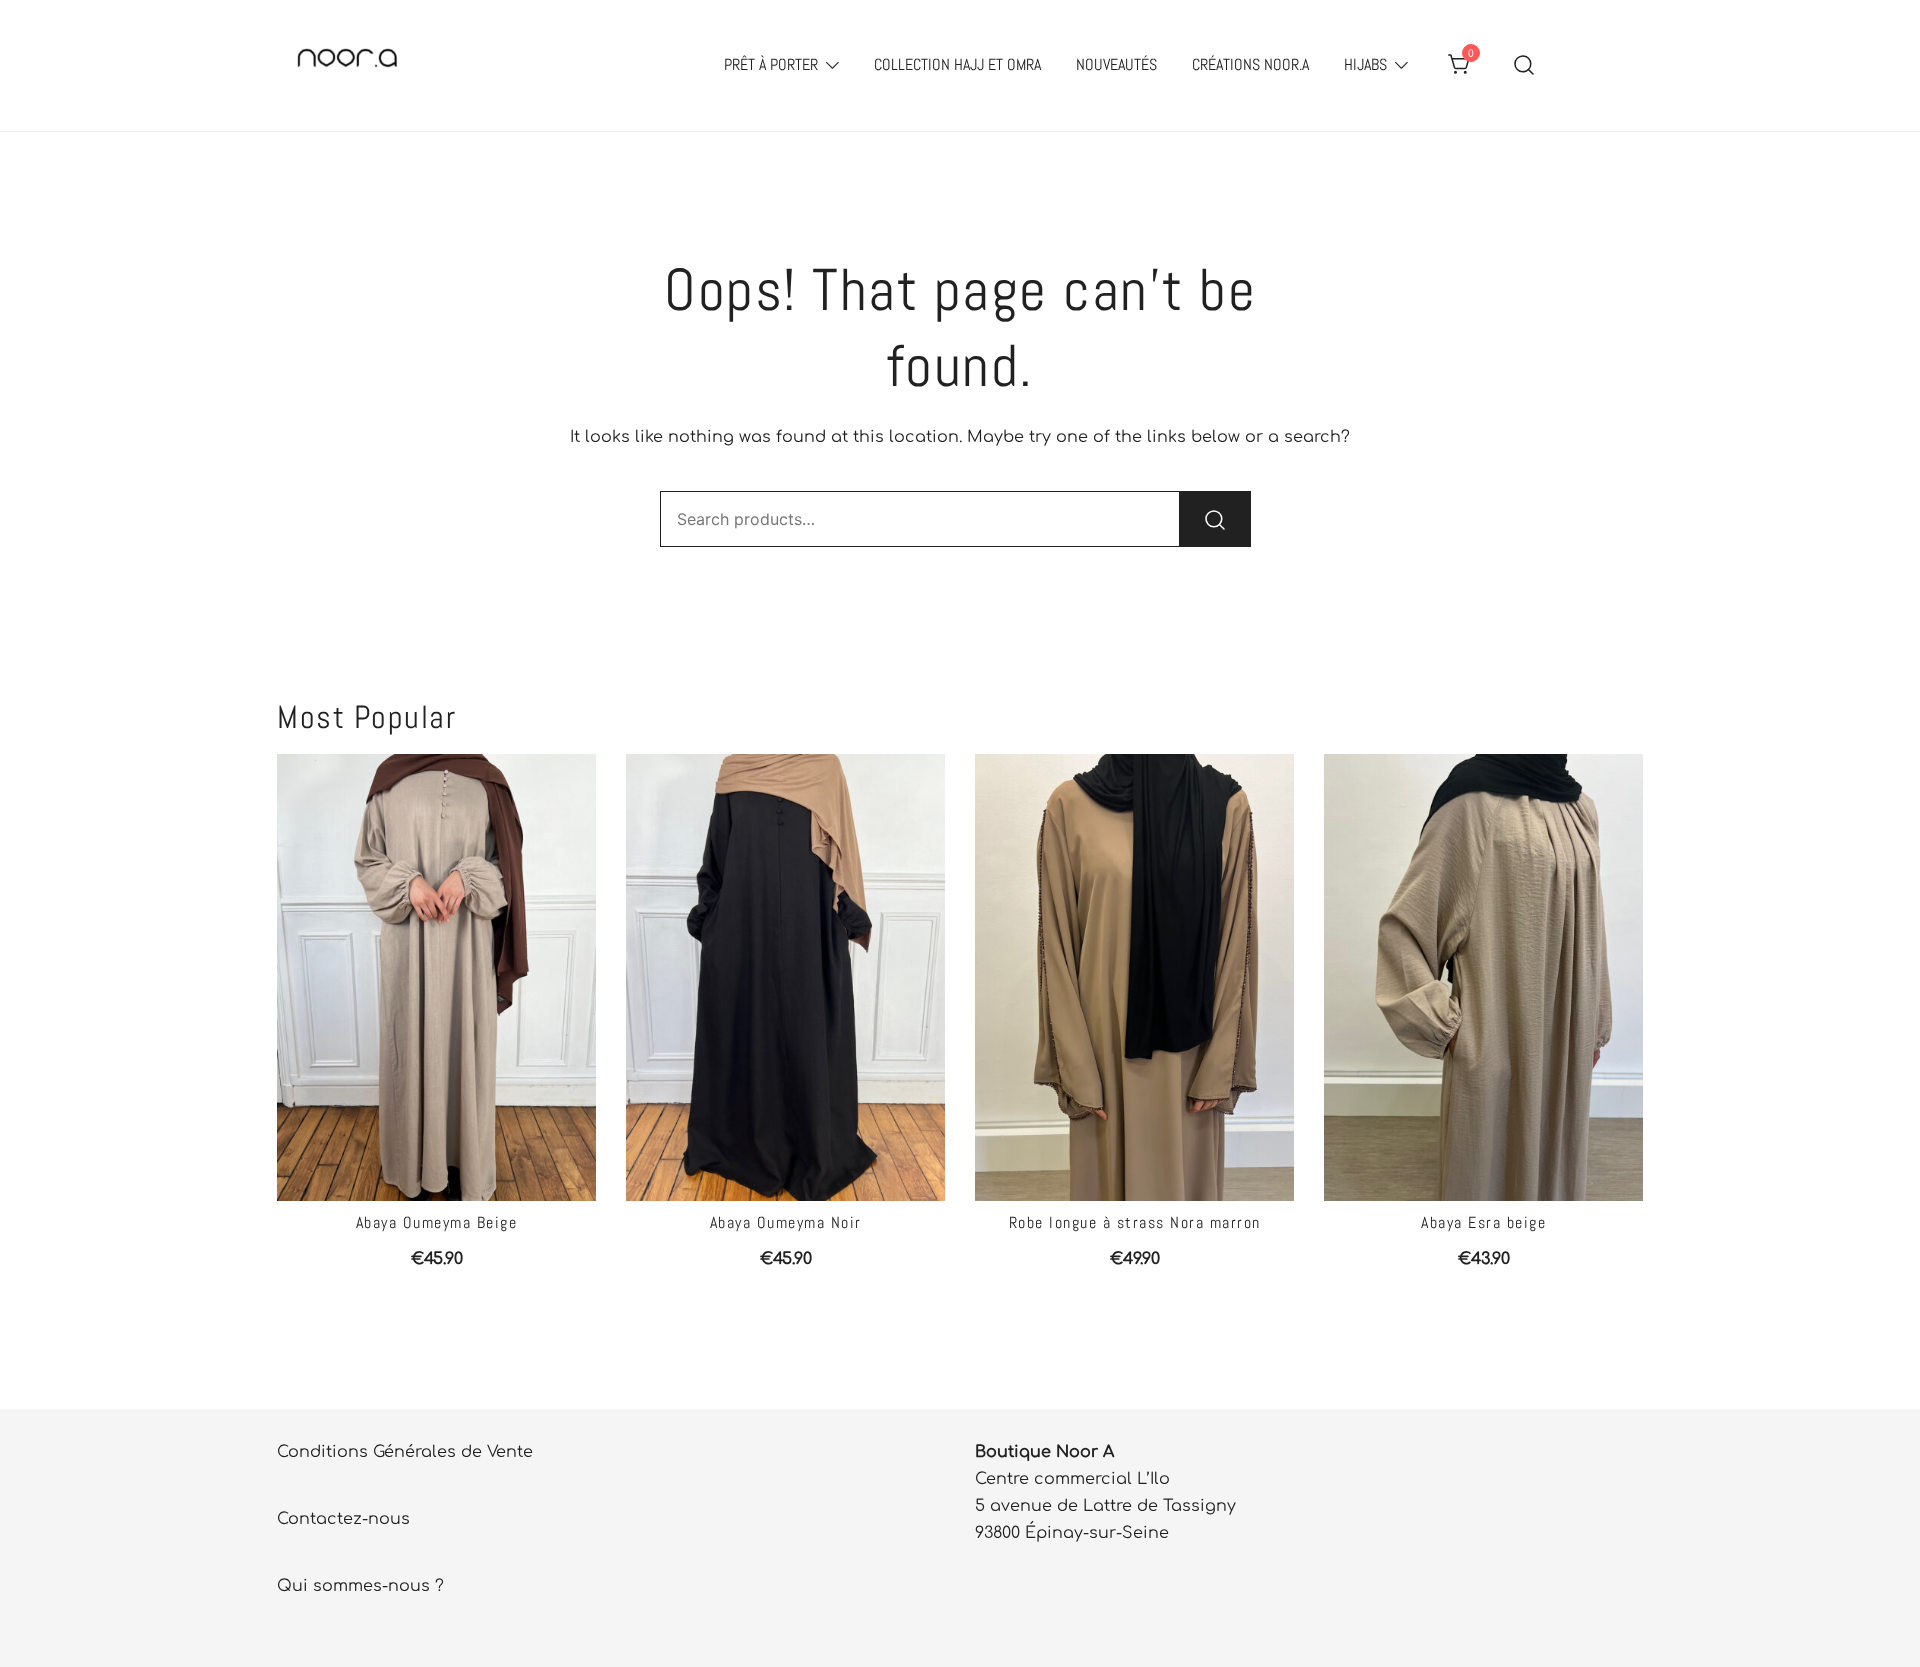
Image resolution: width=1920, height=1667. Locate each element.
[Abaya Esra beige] (1483, 977)
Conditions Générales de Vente (405, 1452)
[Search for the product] (1215, 519)
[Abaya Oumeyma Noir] (785, 977)
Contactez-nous (343, 1519)
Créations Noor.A (1250, 64)
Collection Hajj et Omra (957, 64)
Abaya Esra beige (1483, 1222)
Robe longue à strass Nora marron (1135, 1222)
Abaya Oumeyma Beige (437, 1222)
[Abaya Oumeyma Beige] (436, 977)
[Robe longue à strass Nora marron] (1134, 977)
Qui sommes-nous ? (360, 1586)
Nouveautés (1116, 64)
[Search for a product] (1524, 65)
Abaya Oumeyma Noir (786, 1222)
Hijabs (1365, 64)
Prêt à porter (771, 64)
